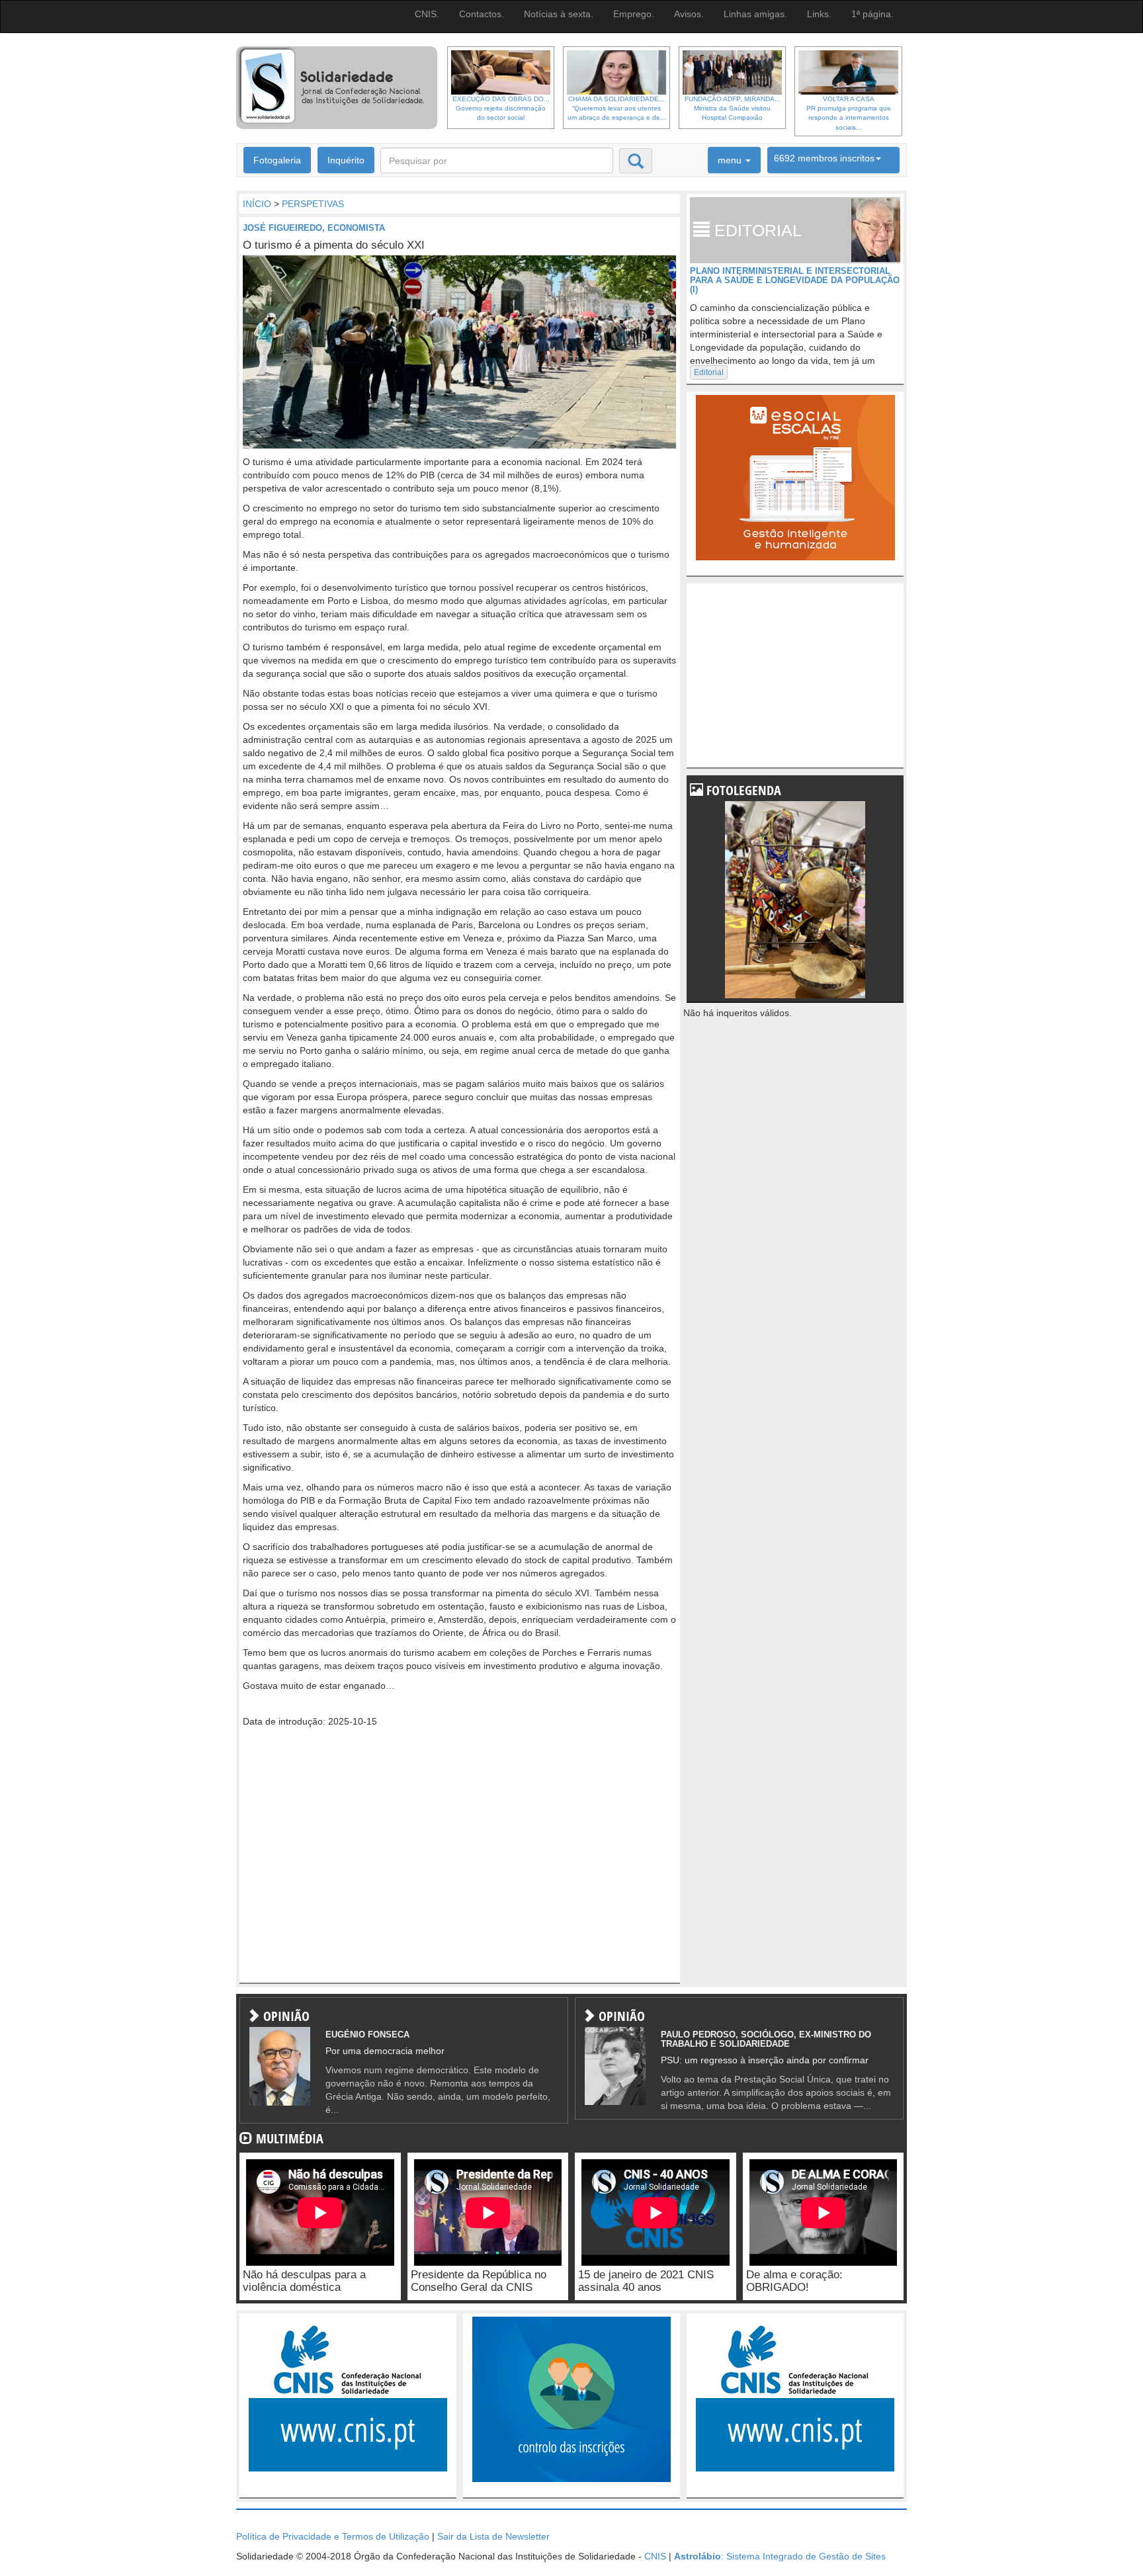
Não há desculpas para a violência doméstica (304, 2281)
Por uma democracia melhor (385, 2051)
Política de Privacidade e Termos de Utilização (333, 2536)
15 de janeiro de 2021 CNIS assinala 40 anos (646, 2281)
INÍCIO (257, 204)
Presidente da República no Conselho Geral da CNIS (479, 2281)
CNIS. (427, 14)
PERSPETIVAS (313, 204)
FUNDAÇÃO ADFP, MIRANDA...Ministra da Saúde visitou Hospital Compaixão (733, 108)
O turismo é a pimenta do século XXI (334, 245)
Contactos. (482, 14)
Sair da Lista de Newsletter (493, 2536)
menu (731, 160)
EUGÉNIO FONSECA (367, 2035)
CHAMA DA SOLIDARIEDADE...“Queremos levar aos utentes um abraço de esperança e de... (617, 108)
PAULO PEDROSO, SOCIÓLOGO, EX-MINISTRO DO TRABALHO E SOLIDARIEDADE (766, 2039)
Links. (819, 14)
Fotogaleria (277, 160)
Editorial (709, 372)
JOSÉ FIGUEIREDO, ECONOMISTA (314, 228)
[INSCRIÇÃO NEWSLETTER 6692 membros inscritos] (833, 160)
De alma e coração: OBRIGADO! (794, 2281)
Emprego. (634, 14)
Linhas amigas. (755, 14)
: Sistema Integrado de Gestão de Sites (780, 2556)
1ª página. (872, 14)
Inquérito (346, 160)
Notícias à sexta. (559, 14)
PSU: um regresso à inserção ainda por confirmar (765, 2060)
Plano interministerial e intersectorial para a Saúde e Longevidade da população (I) (795, 280)
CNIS (655, 2556)
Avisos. (689, 14)
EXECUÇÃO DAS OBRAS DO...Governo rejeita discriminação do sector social (501, 108)
